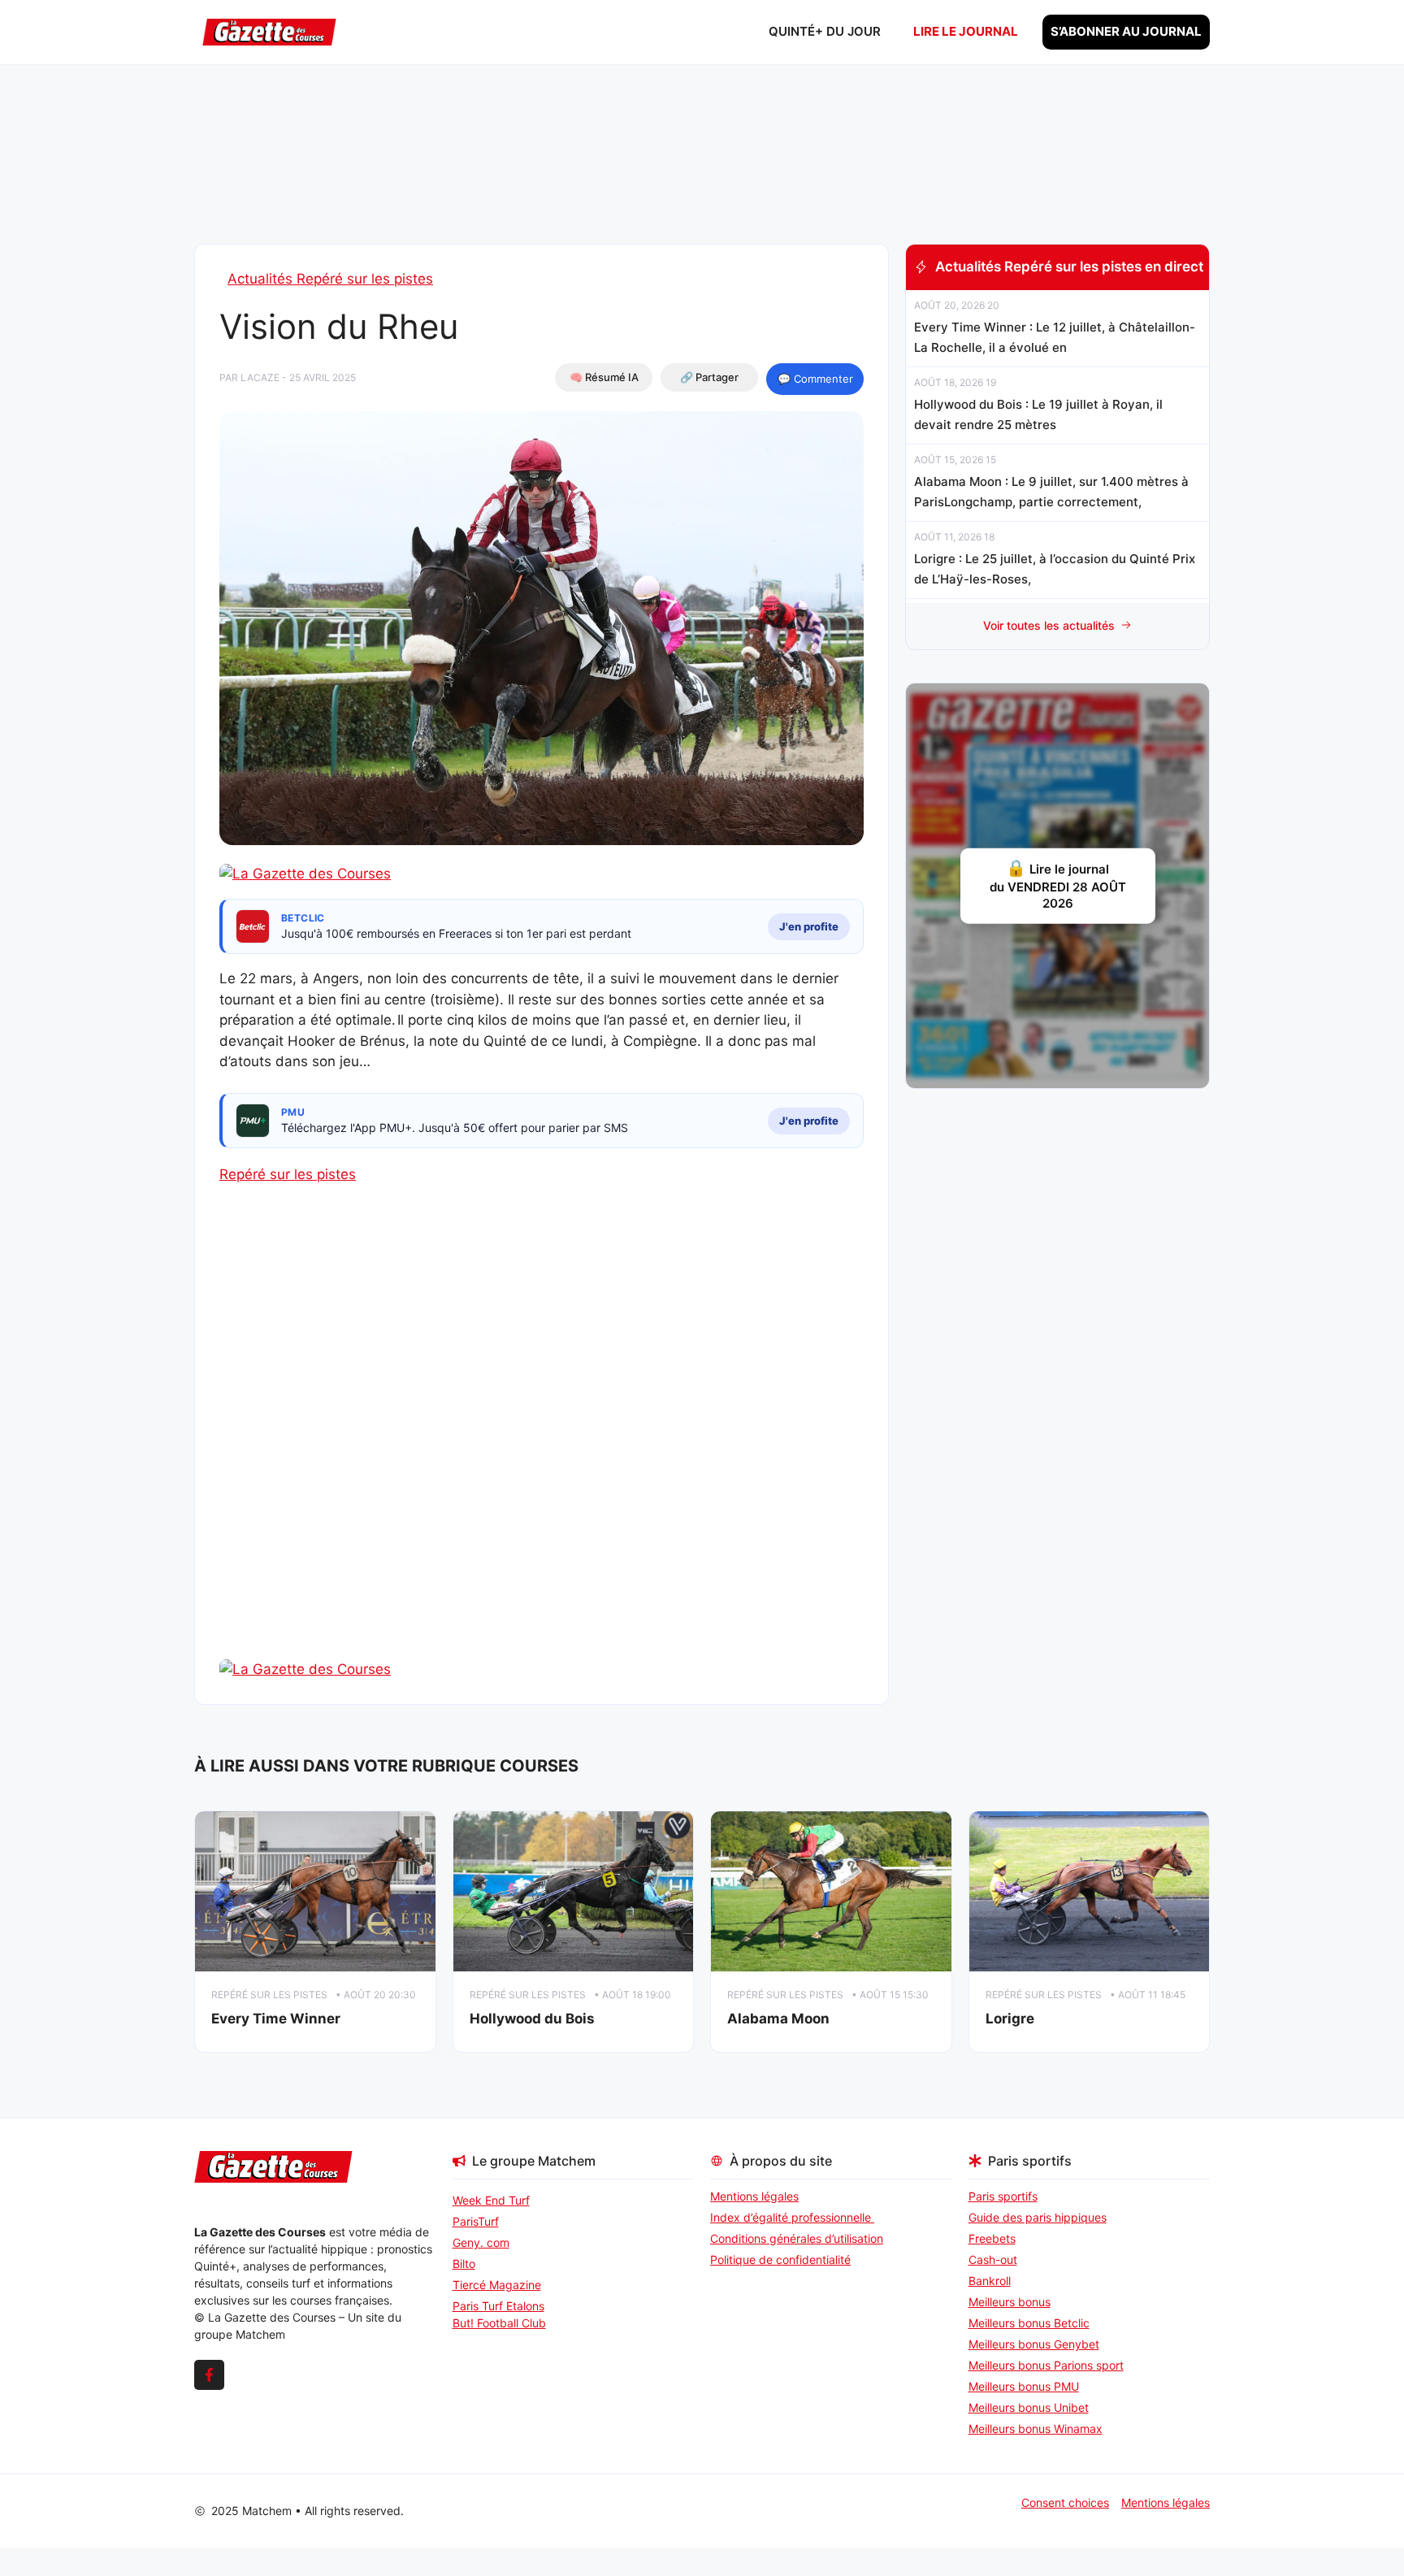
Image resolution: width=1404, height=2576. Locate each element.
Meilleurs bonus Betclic (1029, 2323)
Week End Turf (491, 2200)
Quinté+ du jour (825, 31)
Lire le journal (966, 31)
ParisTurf (476, 2221)
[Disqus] (542, 1450)
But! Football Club (499, 2323)
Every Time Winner (276, 2019)
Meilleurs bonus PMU (1024, 2386)
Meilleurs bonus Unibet (1029, 2407)
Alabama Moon (778, 2019)
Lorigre (1010, 2019)
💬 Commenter (815, 379)
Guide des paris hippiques (1038, 2217)
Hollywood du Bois (532, 2019)
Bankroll (990, 2281)
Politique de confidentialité (780, 2259)
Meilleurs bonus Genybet (1034, 2344)
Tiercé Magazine (497, 2285)
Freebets (992, 2238)
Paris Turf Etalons (498, 2306)
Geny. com (481, 2242)
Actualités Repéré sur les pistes (330, 279)
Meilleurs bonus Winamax (1036, 2429)
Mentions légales (754, 2196)
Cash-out (993, 2259)
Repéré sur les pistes (288, 1174)
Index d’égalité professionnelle (792, 2217)
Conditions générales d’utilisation (797, 2238)
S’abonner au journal (1126, 31)
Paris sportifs (1003, 2196)
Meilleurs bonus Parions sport (1046, 2365)
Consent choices (1065, 2502)
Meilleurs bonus (1010, 2302)
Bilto (464, 2264)
